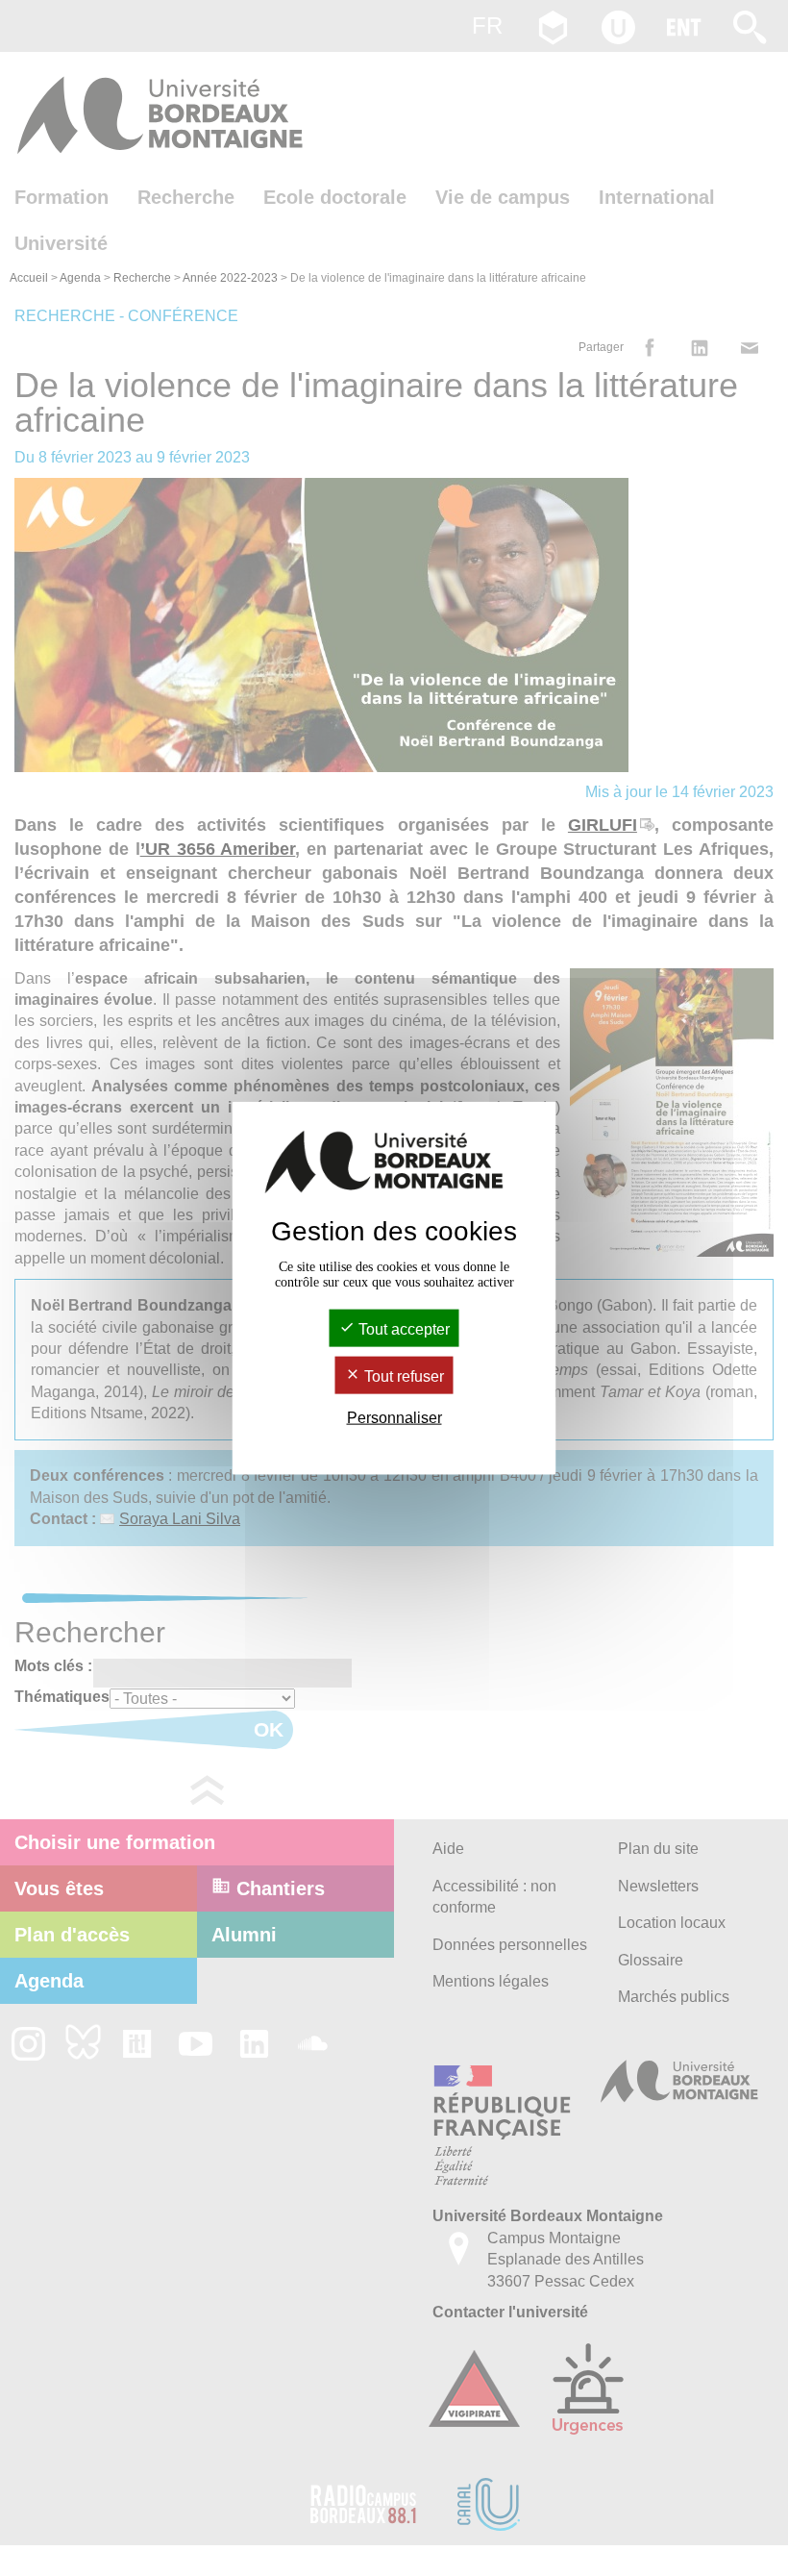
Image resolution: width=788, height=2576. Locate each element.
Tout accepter (402, 1328)
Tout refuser (402, 1376)
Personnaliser (394, 1418)
